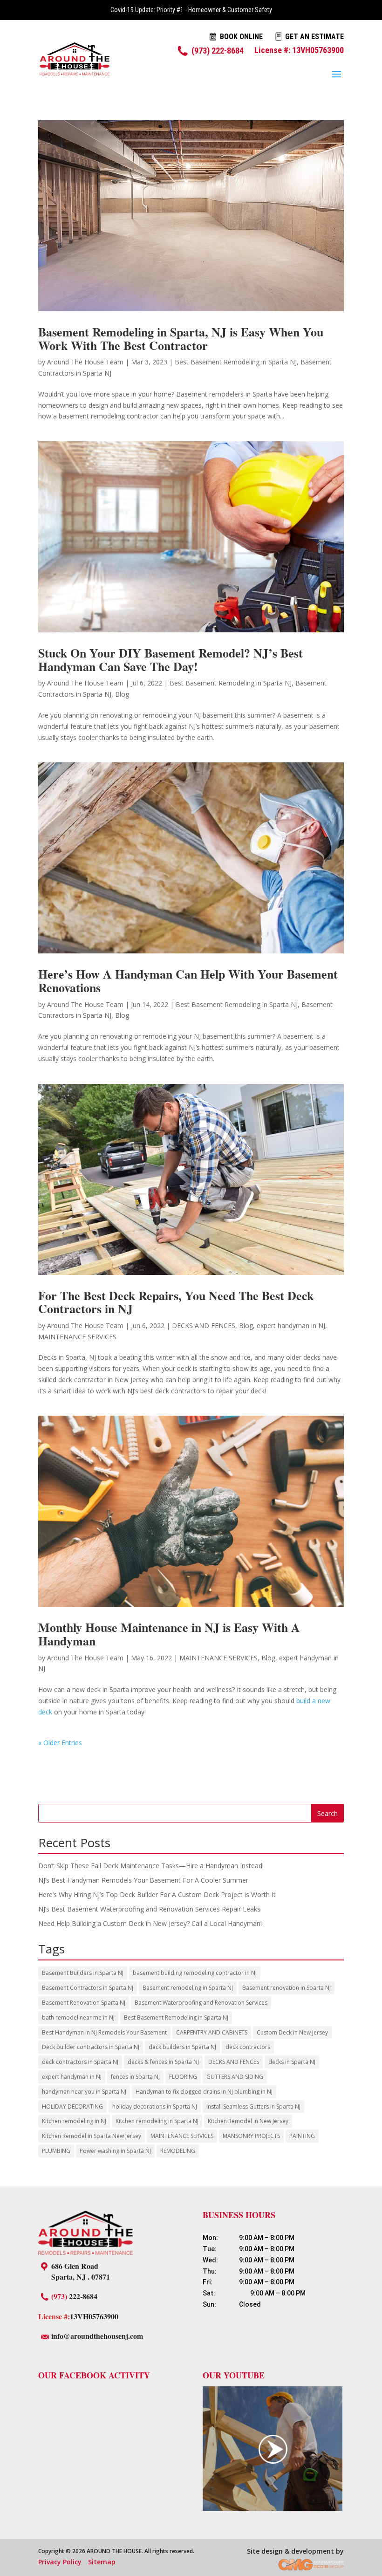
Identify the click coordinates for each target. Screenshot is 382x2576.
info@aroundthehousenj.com (97, 2336)
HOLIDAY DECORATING (72, 2107)
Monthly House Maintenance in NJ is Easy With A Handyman (169, 1634)
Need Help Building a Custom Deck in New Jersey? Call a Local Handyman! (150, 1923)
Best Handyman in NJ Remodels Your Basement (104, 2032)
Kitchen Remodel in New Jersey (248, 2121)
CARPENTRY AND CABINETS (212, 2032)
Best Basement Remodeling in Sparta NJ (236, 362)
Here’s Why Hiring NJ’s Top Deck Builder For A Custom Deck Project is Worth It (157, 1894)
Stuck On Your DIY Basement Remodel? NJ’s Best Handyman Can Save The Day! (171, 660)
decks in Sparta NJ (292, 2062)
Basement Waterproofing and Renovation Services (201, 2003)
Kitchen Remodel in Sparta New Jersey (92, 2136)
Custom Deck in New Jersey (292, 2032)
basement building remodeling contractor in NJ (195, 1973)
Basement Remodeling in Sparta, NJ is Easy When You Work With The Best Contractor (181, 339)
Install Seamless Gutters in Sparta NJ (253, 2107)
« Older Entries (60, 1743)
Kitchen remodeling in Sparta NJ (157, 2121)
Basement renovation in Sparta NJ (286, 1988)
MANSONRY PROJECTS (251, 2136)
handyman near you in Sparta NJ (84, 2092)
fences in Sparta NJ (135, 2077)
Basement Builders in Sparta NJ (83, 1973)
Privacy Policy (60, 2562)
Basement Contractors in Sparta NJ (88, 1988)
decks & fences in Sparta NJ (163, 2062)
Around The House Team (85, 362)
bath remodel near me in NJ (78, 2018)
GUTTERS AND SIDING (235, 2077)
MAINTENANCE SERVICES (77, 1337)
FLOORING (183, 2077)
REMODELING (178, 2151)
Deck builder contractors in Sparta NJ (91, 2047)
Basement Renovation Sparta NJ (84, 2003)
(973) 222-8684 (218, 51)
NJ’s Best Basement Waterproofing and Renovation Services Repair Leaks (149, 1909)
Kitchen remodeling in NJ (74, 2121)
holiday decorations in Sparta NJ (155, 2107)
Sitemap (102, 2562)
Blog (122, 694)
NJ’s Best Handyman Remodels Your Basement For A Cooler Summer (143, 1880)
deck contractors (248, 2047)
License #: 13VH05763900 (299, 50)
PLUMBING (56, 2151)
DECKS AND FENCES (204, 1326)
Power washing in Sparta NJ (115, 2151)
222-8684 (74, 2296)
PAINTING (302, 2136)
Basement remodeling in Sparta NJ (188, 1988)
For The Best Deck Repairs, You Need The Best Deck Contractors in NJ (176, 1302)
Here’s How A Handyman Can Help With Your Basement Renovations (188, 981)
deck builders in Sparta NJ (182, 2047)
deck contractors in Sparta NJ (80, 2062)
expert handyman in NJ (291, 1326)
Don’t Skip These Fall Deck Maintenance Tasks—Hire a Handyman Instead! (151, 1866)
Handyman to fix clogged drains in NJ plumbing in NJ (204, 2092)
